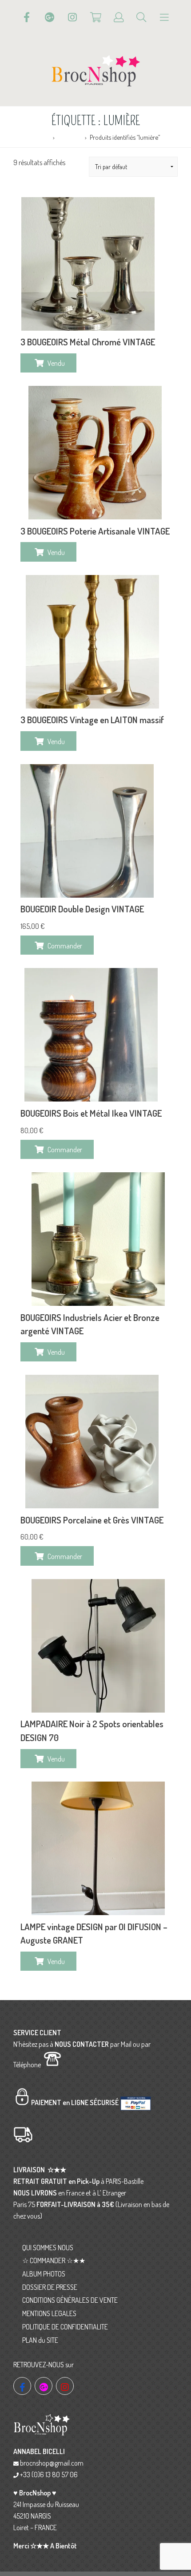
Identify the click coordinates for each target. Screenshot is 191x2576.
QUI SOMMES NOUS (48, 2248)
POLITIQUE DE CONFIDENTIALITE (65, 2327)
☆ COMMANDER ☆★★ (54, 2260)
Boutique (70, 137)
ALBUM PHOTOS (44, 2274)
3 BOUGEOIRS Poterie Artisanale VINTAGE (95, 531)
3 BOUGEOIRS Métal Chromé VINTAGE (88, 342)
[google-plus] (44, 2386)
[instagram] (65, 2386)
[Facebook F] (27, 17)
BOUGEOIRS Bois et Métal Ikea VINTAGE (91, 1113)
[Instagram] (72, 17)
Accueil (40, 137)
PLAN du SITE (40, 2340)
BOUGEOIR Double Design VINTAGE (82, 909)
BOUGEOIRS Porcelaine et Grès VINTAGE (92, 1520)
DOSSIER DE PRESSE (50, 2287)
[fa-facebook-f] (22, 2386)
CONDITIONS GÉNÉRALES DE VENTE (70, 2300)
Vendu (56, 363)
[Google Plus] (50, 17)
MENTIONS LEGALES (49, 2313)
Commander (65, 946)
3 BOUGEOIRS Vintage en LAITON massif (92, 720)
